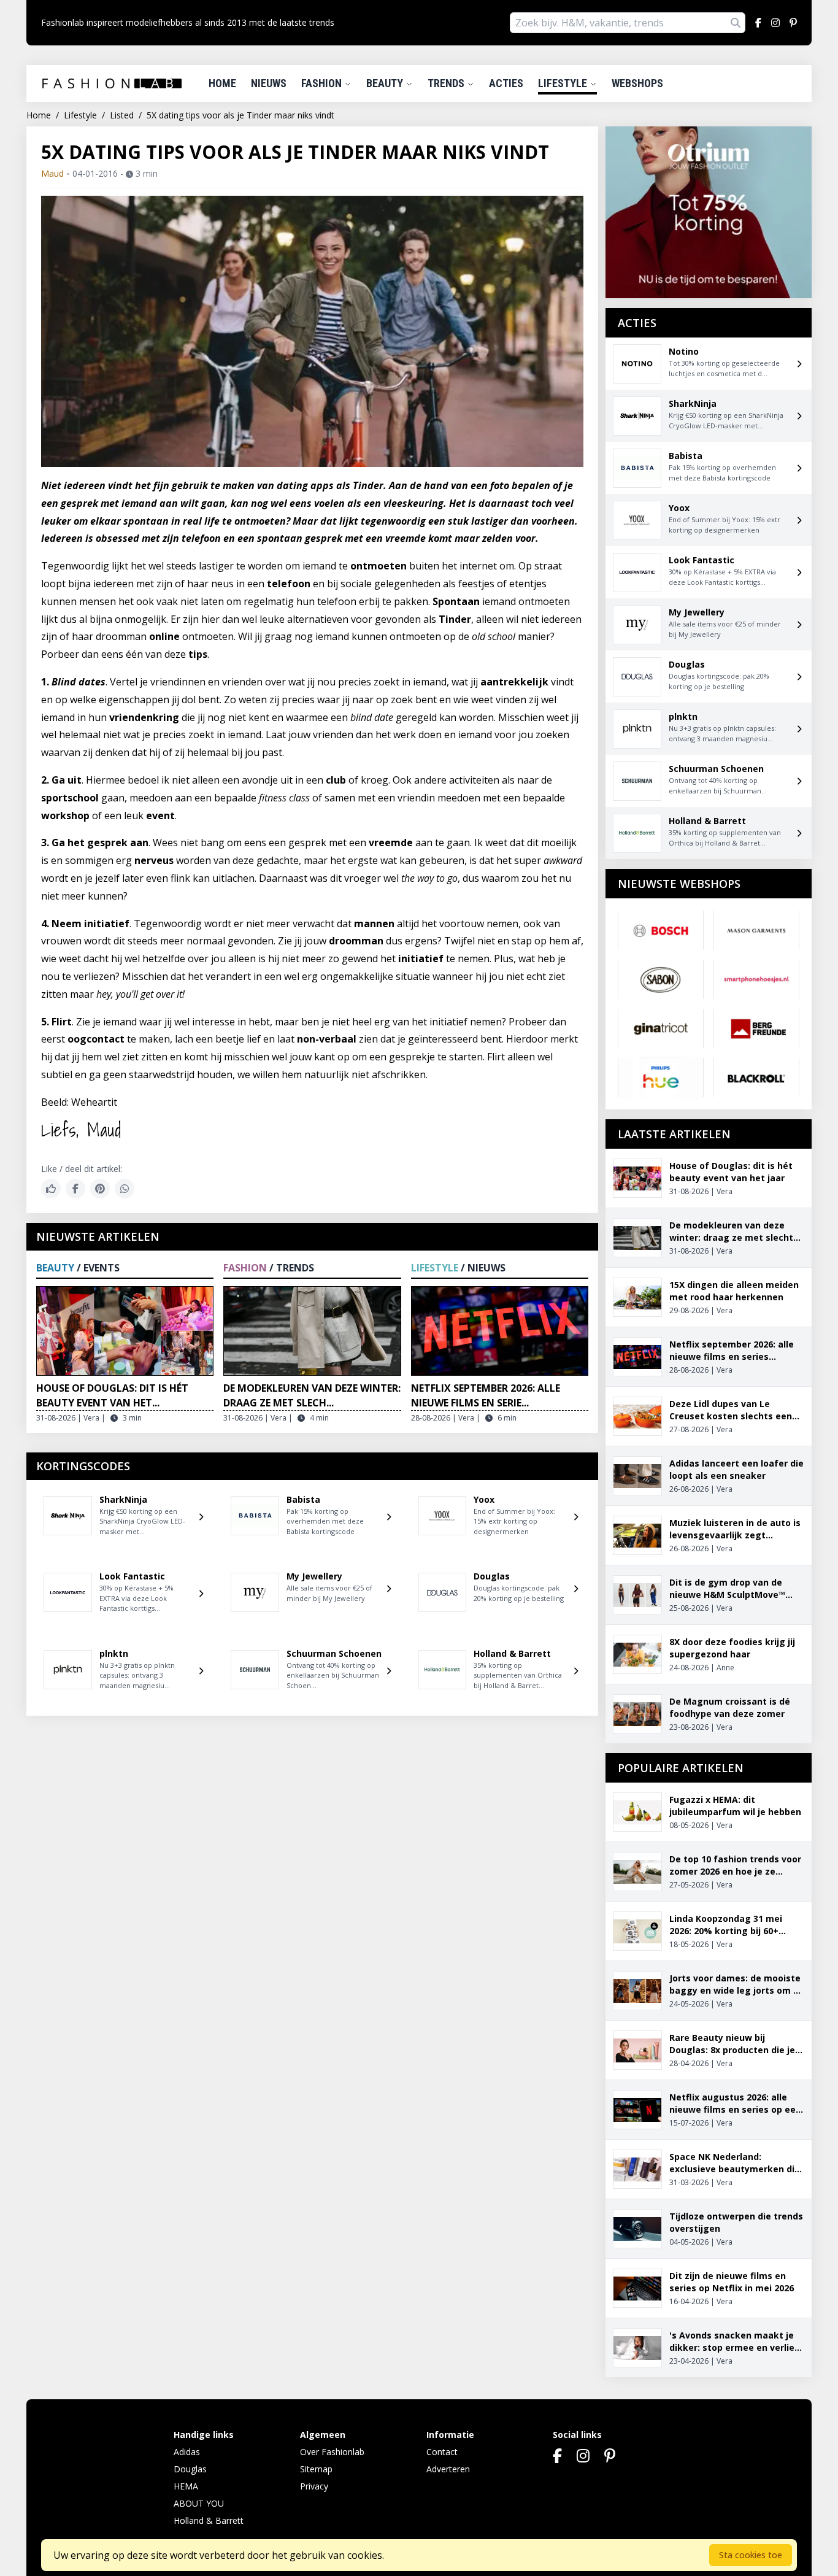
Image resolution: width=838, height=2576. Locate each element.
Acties (506, 83)
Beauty (386, 83)
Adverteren (448, 2469)
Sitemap (316, 2469)
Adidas (187, 2452)
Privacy (314, 2486)
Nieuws (269, 83)
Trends (447, 83)
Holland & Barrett (209, 2520)
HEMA (186, 2486)
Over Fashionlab (332, 2452)
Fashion (323, 83)
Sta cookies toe (751, 2555)
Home (222, 83)
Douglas (190, 2469)
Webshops (637, 83)
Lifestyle (564, 83)
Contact (442, 2452)
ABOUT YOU (199, 2503)
